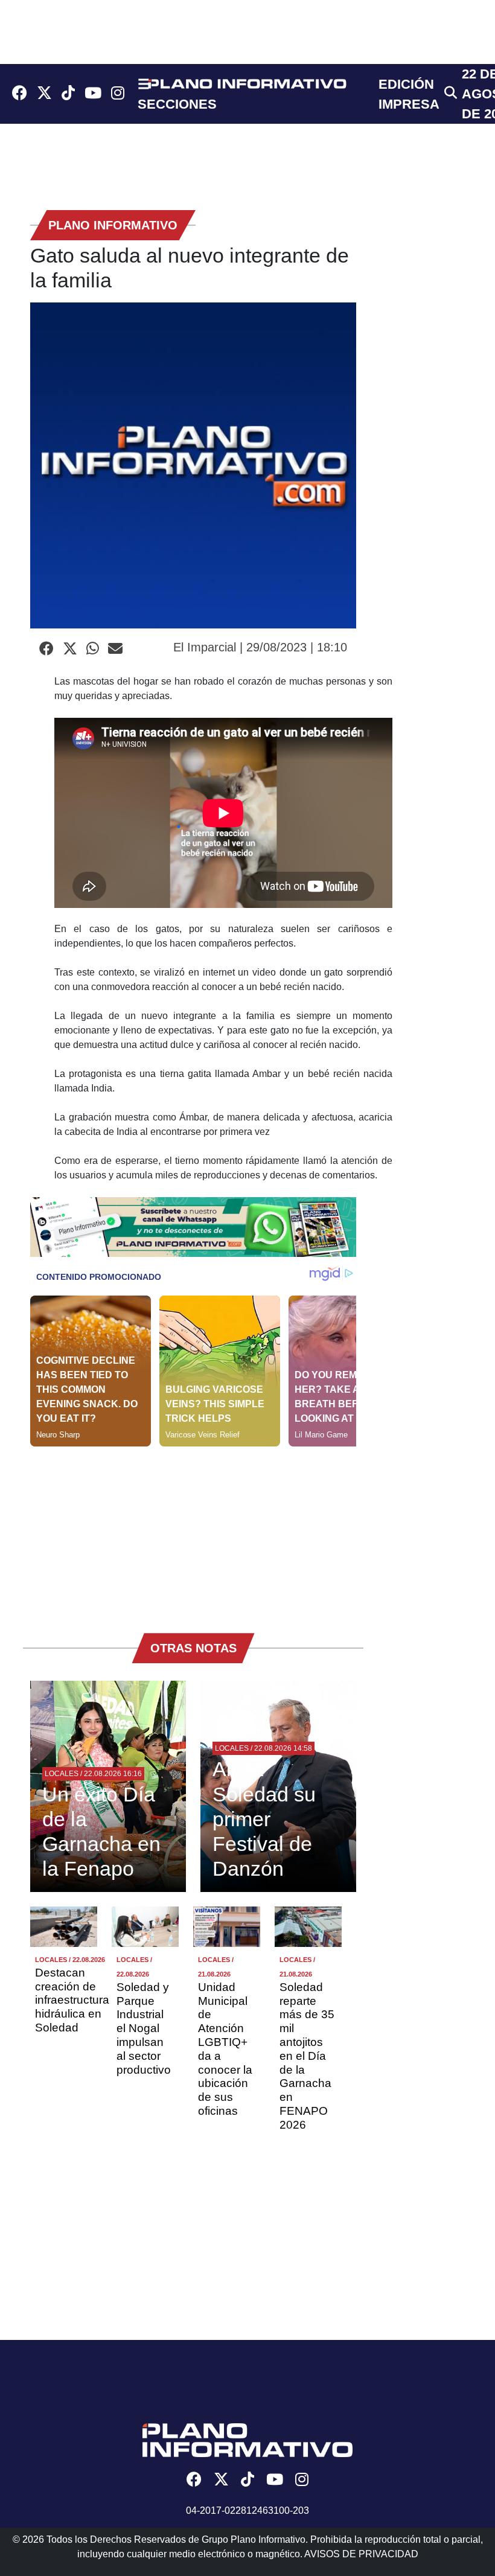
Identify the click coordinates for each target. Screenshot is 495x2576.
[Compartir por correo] (115, 649)
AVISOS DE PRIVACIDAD (361, 2554)
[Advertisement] (193, 1531)
